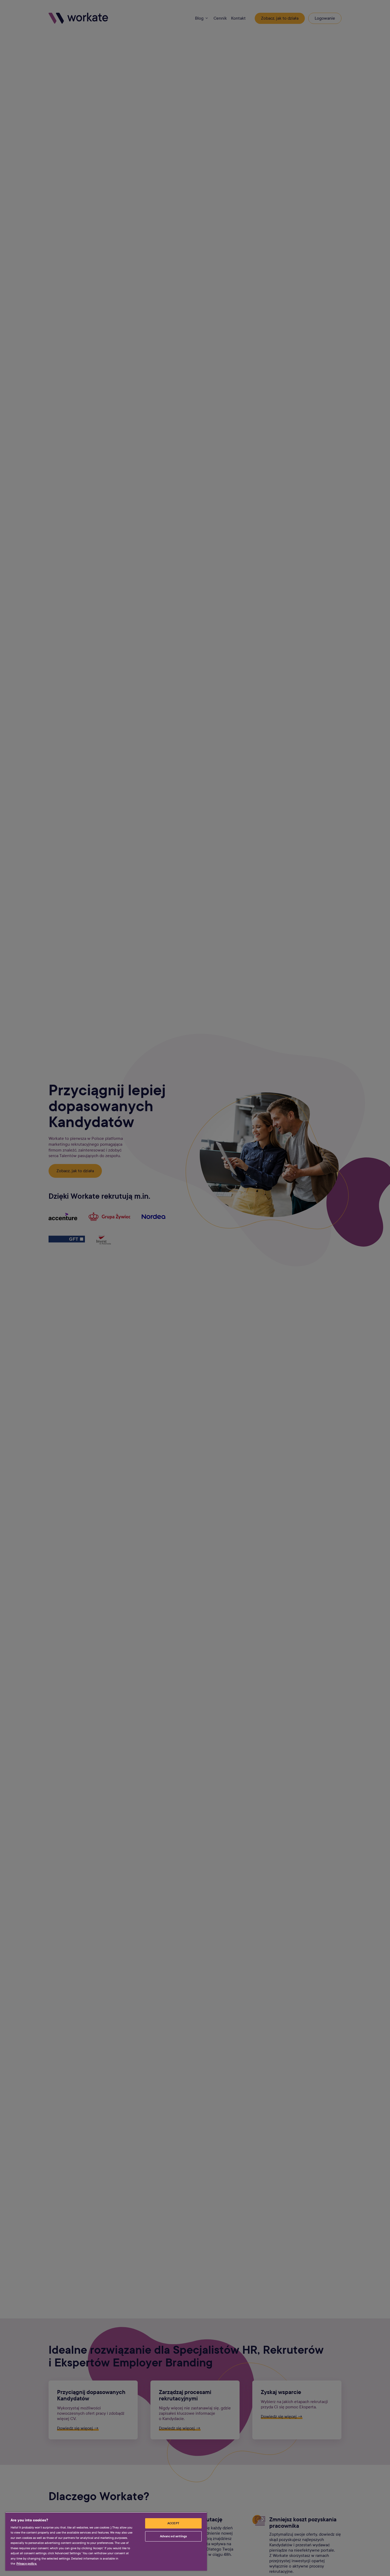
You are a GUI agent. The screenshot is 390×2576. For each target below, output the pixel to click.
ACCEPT (173, 2523)
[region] (106, 2541)
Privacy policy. (27, 2564)
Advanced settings (173, 2536)
